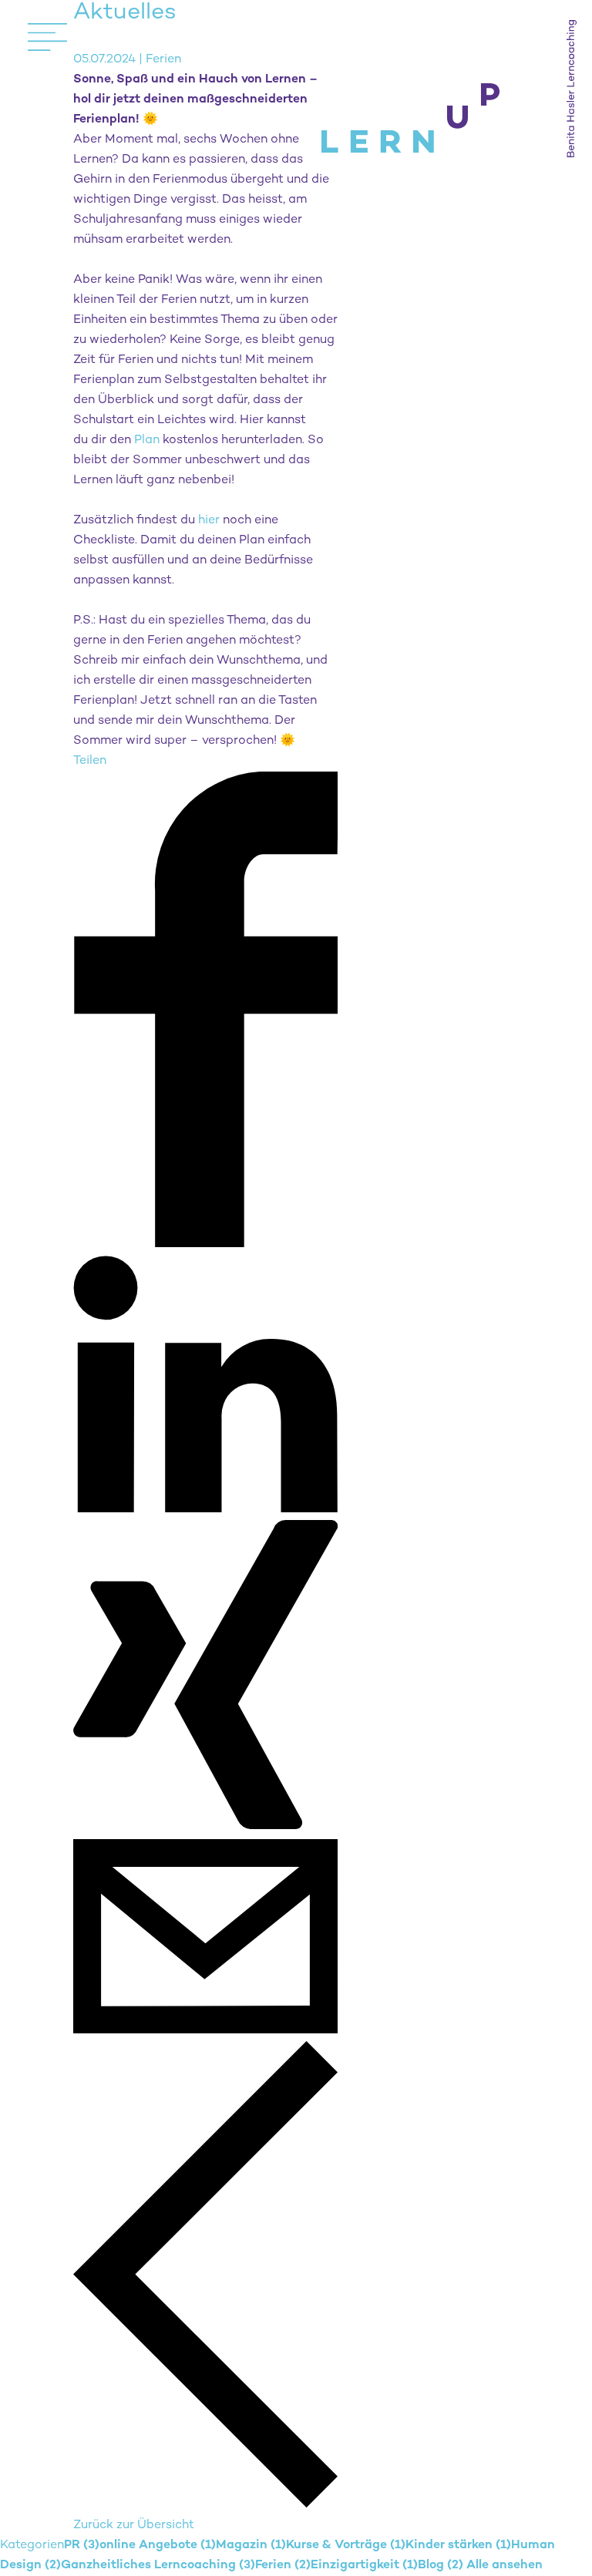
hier (209, 521)
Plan (147, 441)
